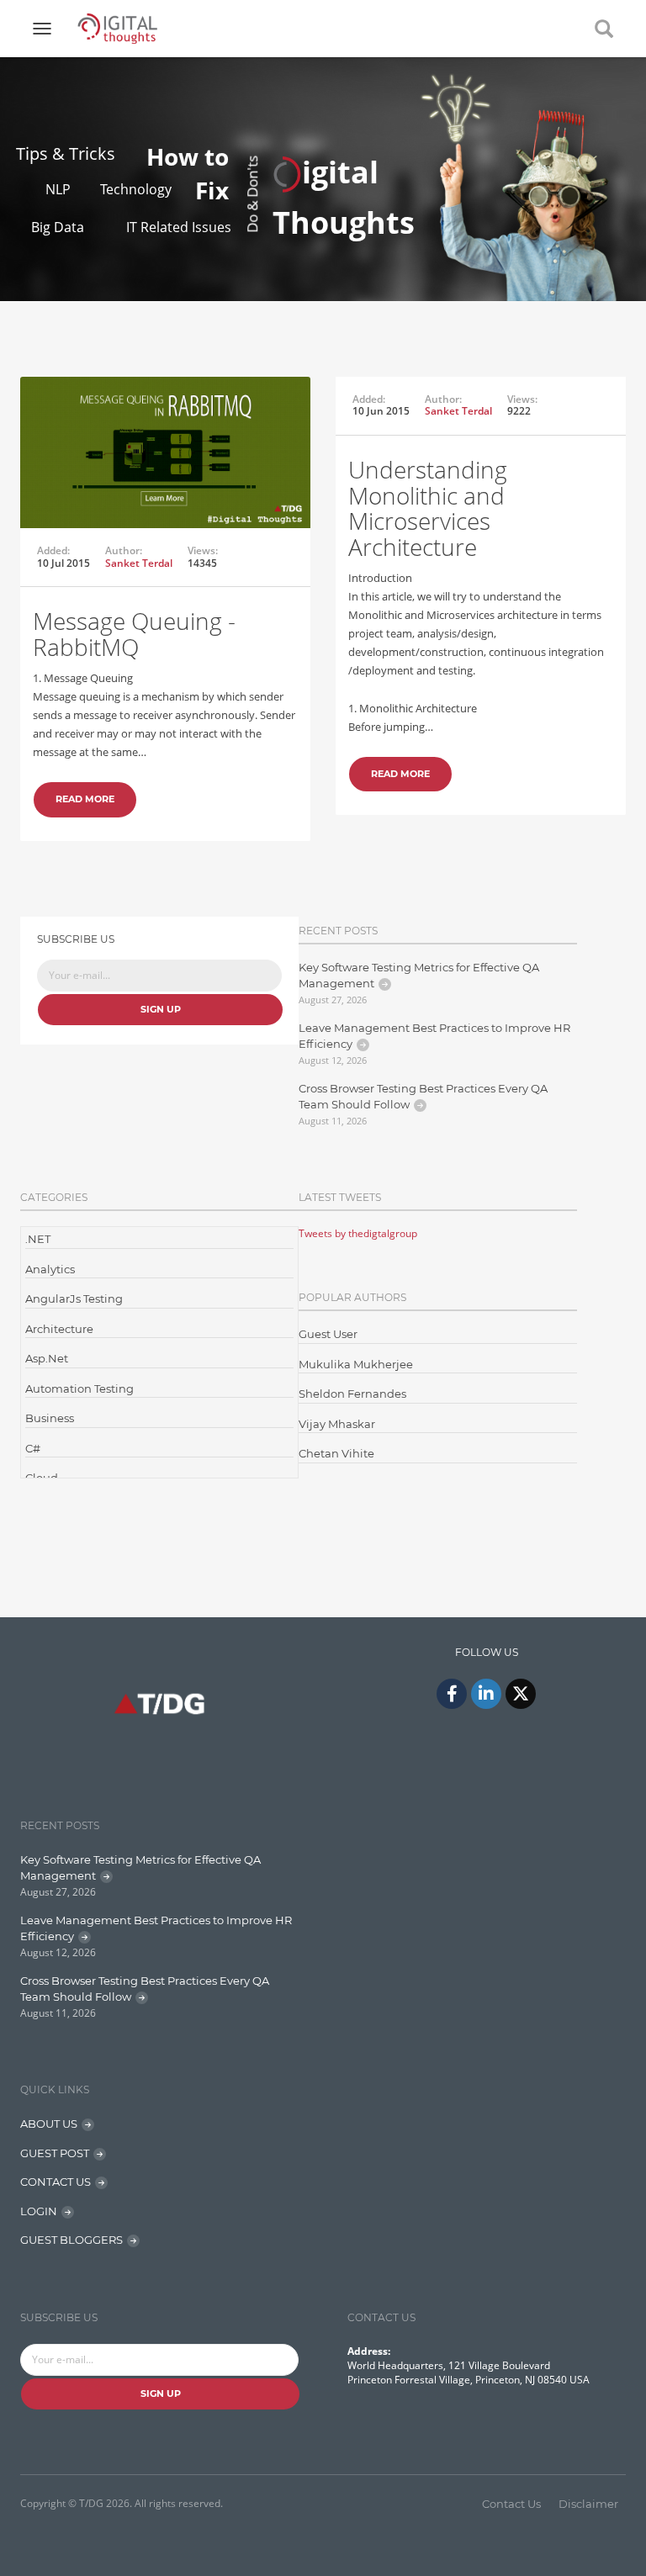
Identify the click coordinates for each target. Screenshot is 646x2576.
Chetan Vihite (336, 1453)
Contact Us (511, 2504)
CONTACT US (56, 2182)
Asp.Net (47, 1358)
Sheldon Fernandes (352, 1394)
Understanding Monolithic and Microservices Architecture (428, 508)
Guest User (328, 1334)
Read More (85, 799)
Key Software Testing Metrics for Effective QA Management (419, 976)
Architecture (59, 1329)
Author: (124, 551)
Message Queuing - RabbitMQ (134, 634)
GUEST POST (55, 2153)
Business (50, 1418)
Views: (203, 551)
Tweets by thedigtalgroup (358, 1233)
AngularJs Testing (74, 1299)
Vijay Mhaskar (337, 1424)
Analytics (50, 1269)
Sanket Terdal (139, 563)
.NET (38, 1239)
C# (33, 1448)
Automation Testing (79, 1389)
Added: (53, 551)
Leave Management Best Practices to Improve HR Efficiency (434, 1036)
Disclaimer (588, 2504)
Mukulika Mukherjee (356, 1364)
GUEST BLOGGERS (71, 2240)
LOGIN (39, 2211)
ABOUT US (49, 2124)
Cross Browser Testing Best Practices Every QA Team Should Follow (423, 1097)
